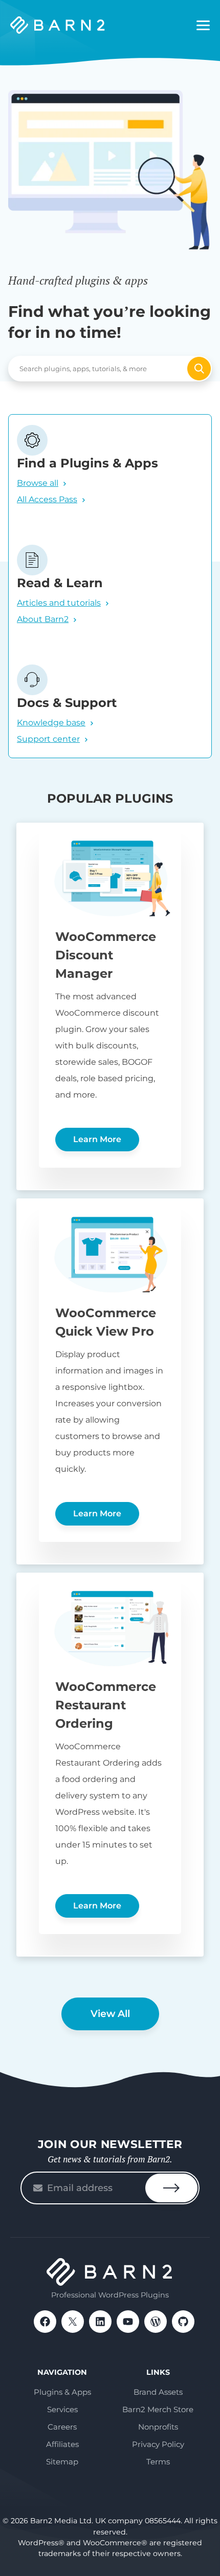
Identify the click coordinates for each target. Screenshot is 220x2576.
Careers (62, 2427)
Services (62, 2409)
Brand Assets (158, 2392)
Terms (158, 2462)
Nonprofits (158, 2427)
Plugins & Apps (62, 2392)
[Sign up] (171, 2188)
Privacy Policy (158, 2444)
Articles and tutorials (59, 603)
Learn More (97, 1139)
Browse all (38, 483)
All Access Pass (47, 499)
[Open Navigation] (203, 26)
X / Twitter (73, 2322)
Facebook (45, 2322)
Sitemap (62, 2462)
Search (199, 369)
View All (110, 2014)
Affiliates (62, 2444)
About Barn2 (43, 619)
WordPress (156, 2322)
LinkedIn (100, 2322)
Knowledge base (51, 723)
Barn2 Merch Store (158, 2409)
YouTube (128, 2322)
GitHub (183, 2322)
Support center (48, 739)
